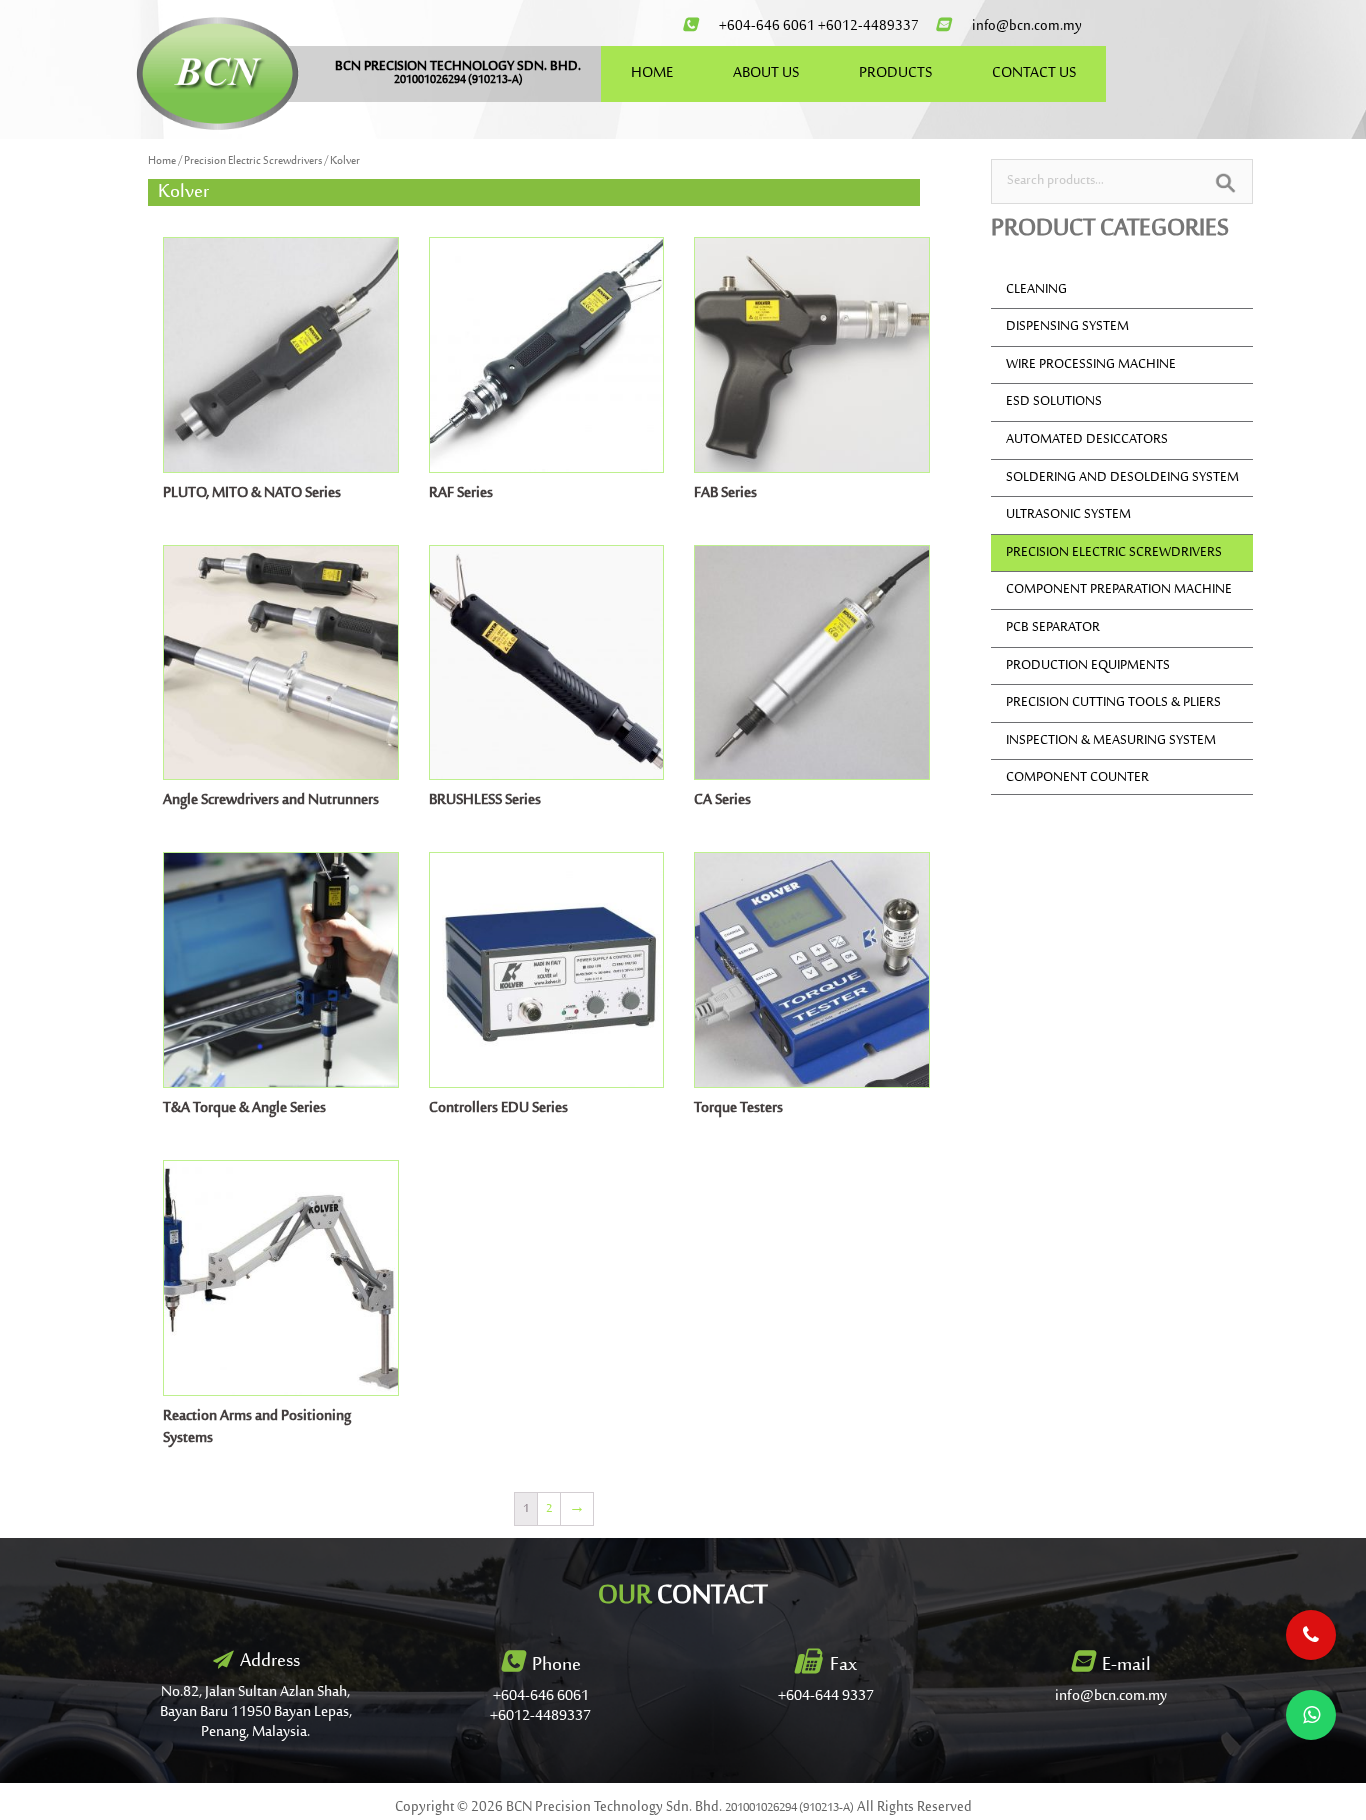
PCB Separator (1053, 628)
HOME (652, 73)
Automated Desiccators (1087, 440)
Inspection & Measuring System (1111, 741)
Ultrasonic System (1068, 515)
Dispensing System (1067, 327)
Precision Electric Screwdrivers (253, 161)
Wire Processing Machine (1091, 365)
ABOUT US (766, 73)
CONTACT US (1034, 73)
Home (162, 161)
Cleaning (1036, 290)
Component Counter (1077, 778)
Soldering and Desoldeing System (1122, 478)
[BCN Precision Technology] (217, 73)
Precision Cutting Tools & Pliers (1113, 703)
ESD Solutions (1054, 402)
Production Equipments (1088, 666)
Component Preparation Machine (1119, 590)
